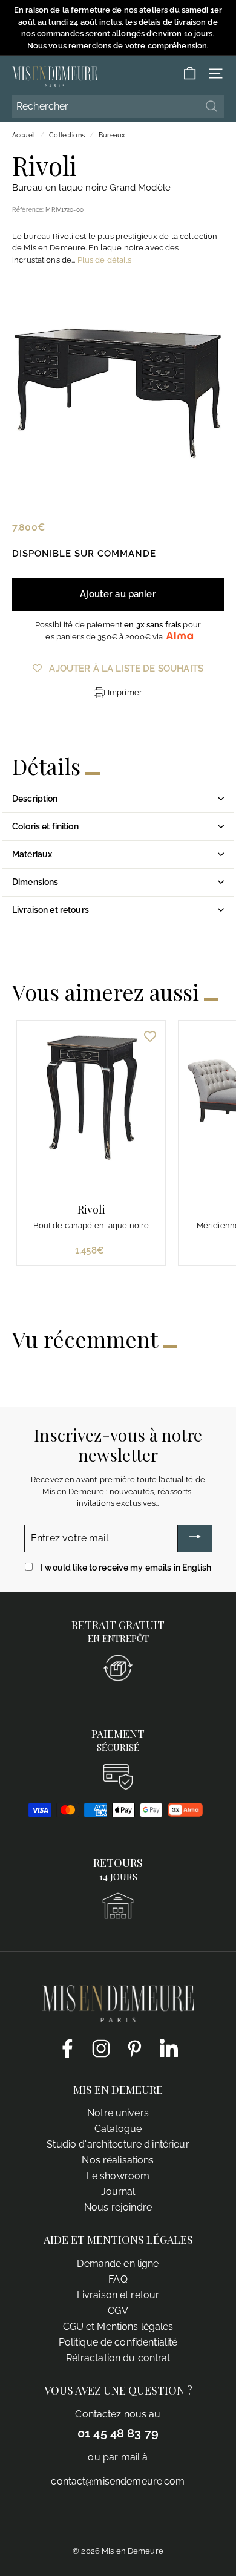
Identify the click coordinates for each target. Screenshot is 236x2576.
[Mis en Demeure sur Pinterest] (135, 2048)
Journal (118, 2192)
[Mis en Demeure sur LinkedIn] (169, 2046)
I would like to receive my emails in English (126, 1568)
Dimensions (35, 882)
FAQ (118, 2279)
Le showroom (118, 2176)
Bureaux (112, 135)
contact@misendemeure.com (118, 2481)
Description (35, 799)
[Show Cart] (190, 74)
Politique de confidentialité (118, 2342)
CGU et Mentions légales (118, 2326)
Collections (67, 135)
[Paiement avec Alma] (185, 1814)
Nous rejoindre (118, 2207)
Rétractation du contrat (118, 2358)
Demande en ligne (118, 2264)
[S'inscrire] (195, 1538)
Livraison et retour (118, 2295)
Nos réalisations (118, 2160)
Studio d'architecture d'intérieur (118, 2144)
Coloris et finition (45, 826)
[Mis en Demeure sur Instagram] (101, 2048)
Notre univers (118, 2113)
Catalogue (118, 2129)
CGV (118, 2311)
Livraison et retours (51, 910)
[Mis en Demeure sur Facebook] (67, 2048)
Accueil (24, 135)
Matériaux (32, 854)
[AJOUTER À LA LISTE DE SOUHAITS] (150, 1036)
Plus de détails (105, 260)
